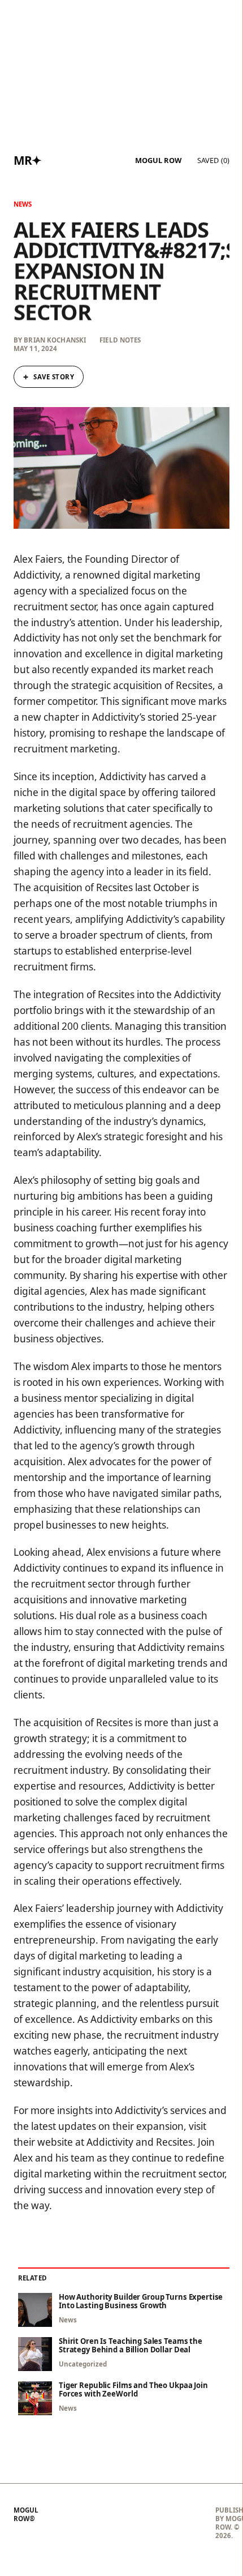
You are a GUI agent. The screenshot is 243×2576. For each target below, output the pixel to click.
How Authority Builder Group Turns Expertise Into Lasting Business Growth (141, 2301)
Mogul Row (158, 161)
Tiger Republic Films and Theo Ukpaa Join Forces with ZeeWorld (133, 2390)
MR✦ (28, 160)
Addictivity (110, 2142)
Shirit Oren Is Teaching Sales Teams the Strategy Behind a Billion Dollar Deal (131, 2346)
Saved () (213, 160)
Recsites (174, 2142)
